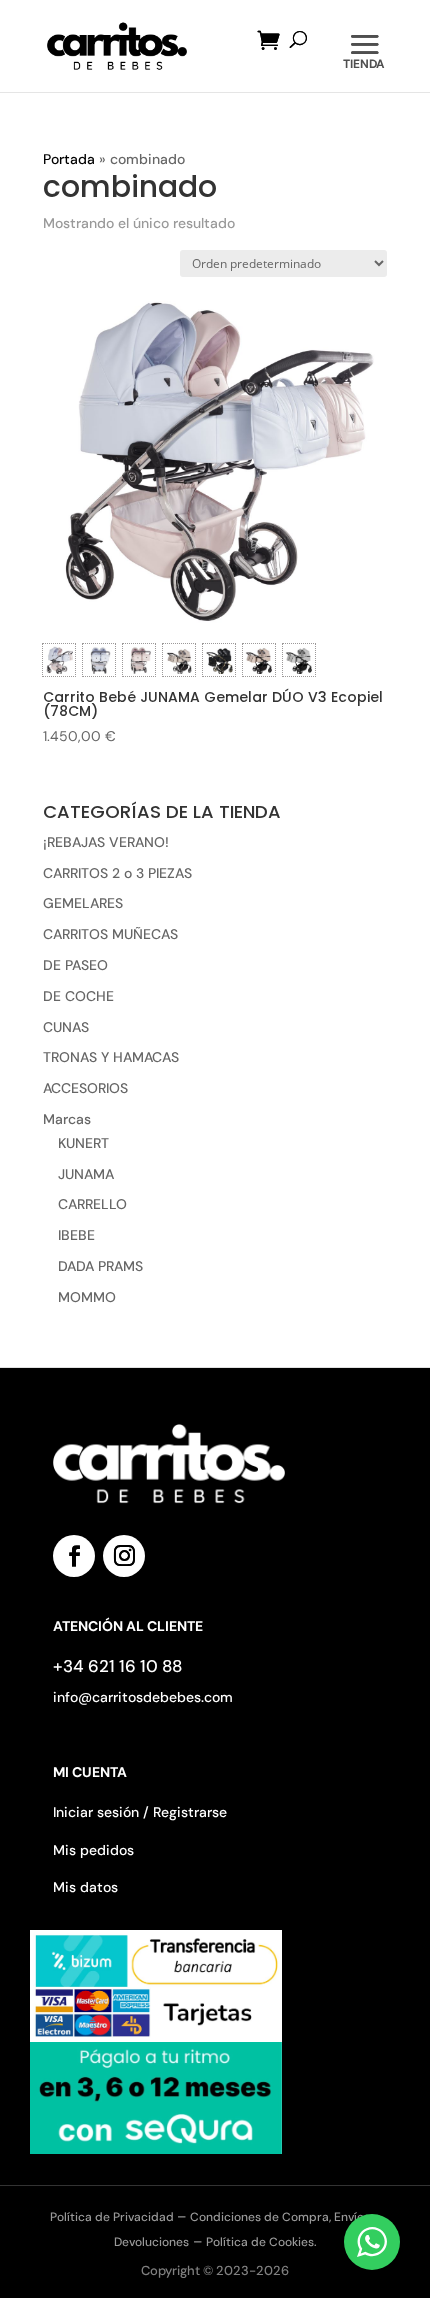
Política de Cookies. (261, 2242)
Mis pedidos (93, 1850)
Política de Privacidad (113, 2217)
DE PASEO (75, 965)
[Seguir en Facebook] (74, 1556)
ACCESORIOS (85, 1088)
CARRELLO (92, 1204)
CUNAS (66, 1027)
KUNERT (83, 1143)
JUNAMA (86, 1174)
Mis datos (85, 1887)
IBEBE (76, 1235)
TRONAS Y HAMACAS (111, 1057)
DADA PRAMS (100, 1266)
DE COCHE (78, 996)
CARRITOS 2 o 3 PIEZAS (117, 873)
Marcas (67, 1119)
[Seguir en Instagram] (124, 1556)
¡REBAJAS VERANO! (106, 842)
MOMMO (87, 1297)
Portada (69, 159)
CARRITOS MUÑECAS (110, 934)
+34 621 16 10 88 (117, 1666)
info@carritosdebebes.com (143, 1697)
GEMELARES (83, 903)
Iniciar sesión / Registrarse (140, 1812)
